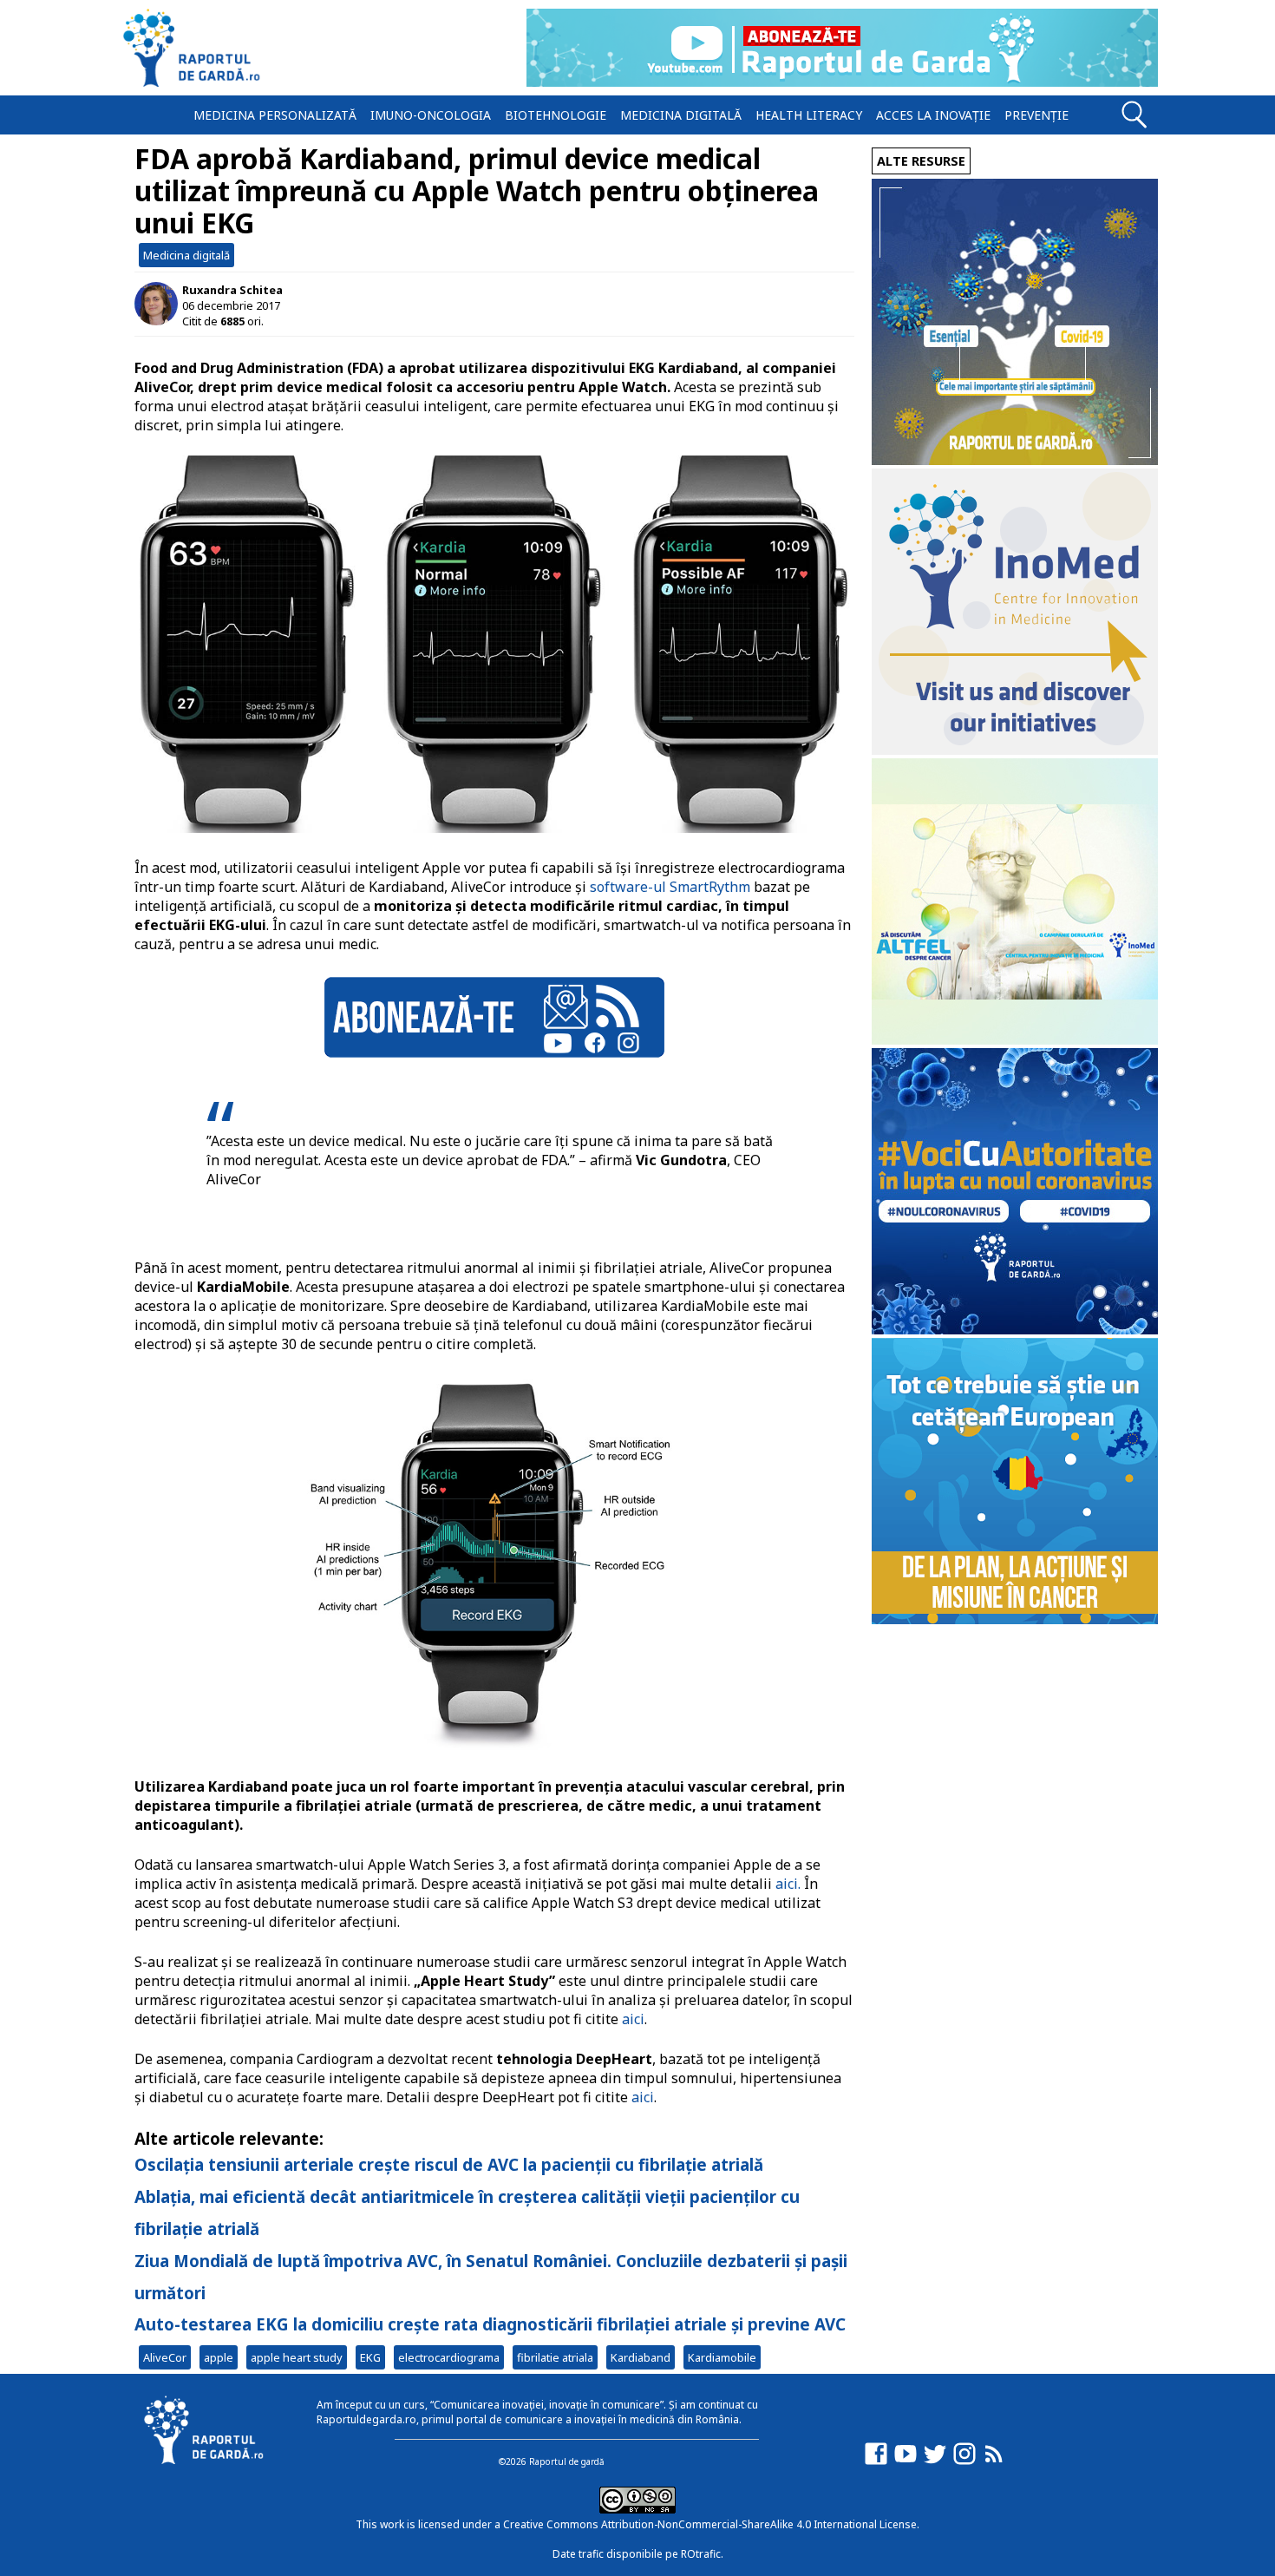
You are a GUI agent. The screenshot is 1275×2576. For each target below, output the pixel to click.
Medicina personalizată (275, 115)
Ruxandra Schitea (232, 290)
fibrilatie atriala (555, 2357)
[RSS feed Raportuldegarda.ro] (994, 2462)
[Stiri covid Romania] (1015, 460)
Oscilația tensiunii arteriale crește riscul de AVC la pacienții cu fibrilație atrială (449, 2164)
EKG (370, 2357)
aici (631, 2019)
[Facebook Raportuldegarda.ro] (876, 2462)
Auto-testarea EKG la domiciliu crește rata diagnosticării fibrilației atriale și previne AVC (490, 2324)
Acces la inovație (933, 115)
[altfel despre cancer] (1015, 1040)
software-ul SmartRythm (670, 887)
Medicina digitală (681, 115)
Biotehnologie (556, 115)
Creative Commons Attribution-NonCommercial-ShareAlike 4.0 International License (710, 2524)
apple (219, 2357)
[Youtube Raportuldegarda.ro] (906, 2462)
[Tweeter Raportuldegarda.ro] (935, 2462)
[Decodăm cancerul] (1015, 750)
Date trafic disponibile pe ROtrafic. (638, 2554)
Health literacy (809, 115)
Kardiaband (641, 2357)
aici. (788, 1884)
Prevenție (1036, 115)
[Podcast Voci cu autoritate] (1015, 1330)
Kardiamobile (722, 2357)
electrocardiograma (449, 2357)
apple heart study (297, 2357)
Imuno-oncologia (431, 115)
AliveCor (165, 2357)
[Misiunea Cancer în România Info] (1015, 1619)
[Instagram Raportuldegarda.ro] (964, 2462)
